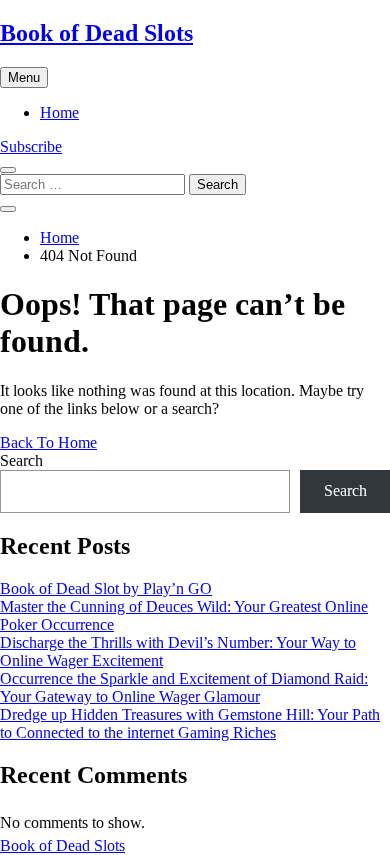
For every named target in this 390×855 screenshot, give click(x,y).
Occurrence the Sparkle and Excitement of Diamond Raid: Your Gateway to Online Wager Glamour (184, 687)
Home (59, 112)
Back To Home (48, 442)
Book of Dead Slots (96, 33)
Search (21, 460)
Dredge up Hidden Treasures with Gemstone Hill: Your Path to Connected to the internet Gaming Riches (190, 723)
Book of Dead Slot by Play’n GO (106, 588)
